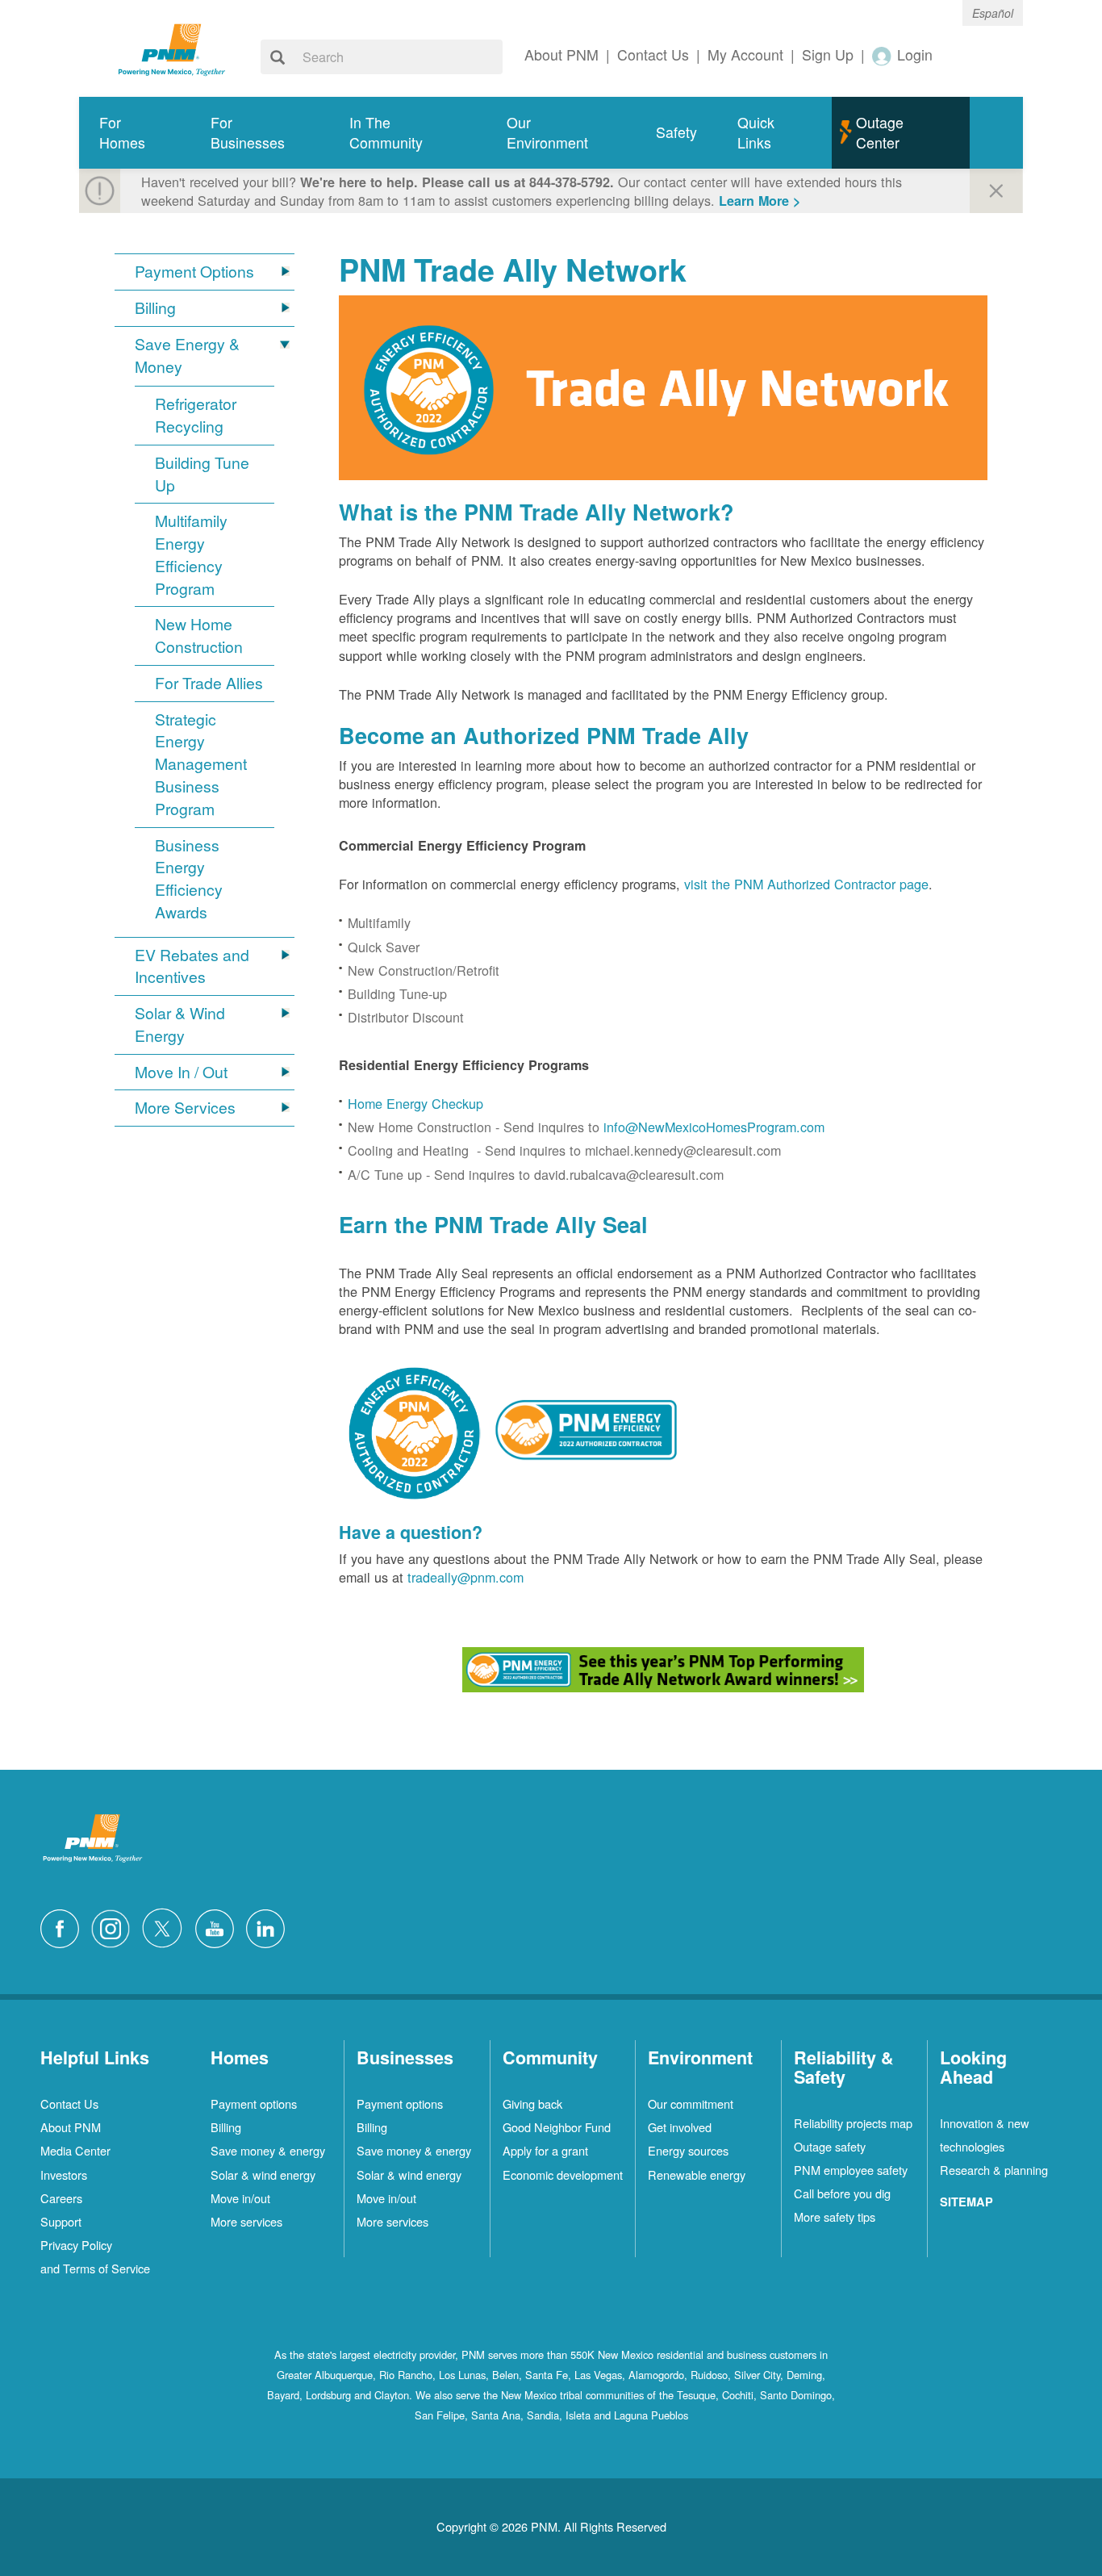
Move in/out (240, 2198)
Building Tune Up (202, 474)
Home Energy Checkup (415, 1103)
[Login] (883, 55)
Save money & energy (268, 2150)
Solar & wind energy (263, 2175)
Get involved (680, 2127)
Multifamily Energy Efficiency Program (191, 554)
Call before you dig (842, 2193)
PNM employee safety (851, 2170)
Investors (64, 2175)
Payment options (254, 2103)
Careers (61, 2198)
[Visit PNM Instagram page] (115, 1926)
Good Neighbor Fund (557, 2127)
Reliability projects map (853, 2123)
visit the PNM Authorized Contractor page (806, 884)
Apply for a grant (545, 2150)
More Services (185, 1108)
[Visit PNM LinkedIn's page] (269, 1926)
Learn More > (760, 201)
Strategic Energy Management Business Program (201, 764)
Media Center (75, 2150)
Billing (155, 308)
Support (61, 2221)
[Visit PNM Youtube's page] (219, 1926)
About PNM (71, 2127)
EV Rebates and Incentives (192, 966)
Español (993, 13)
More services (246, 2221)
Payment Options (194, 272)
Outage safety (830, 2146)
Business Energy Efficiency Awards (189, 879)
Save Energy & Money (187, 355)
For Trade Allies (209, 683)
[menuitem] (135, 133)
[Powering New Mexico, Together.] (172, 48)
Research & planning (994, 2170)
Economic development (563, 2175)
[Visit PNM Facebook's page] (64, 1926)
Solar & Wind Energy (180, 1025)
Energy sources (688, 2150)
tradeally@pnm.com (465, 1577)
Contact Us (69, 2103)
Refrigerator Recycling (196, 415)
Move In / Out (181, 1072)
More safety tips (835, 2216)
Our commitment (691, 2103)
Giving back (532, 2103)
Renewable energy (697, 2175)
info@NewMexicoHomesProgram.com (714, 1127)
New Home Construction (199, 636)
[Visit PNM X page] (167, 1926)
